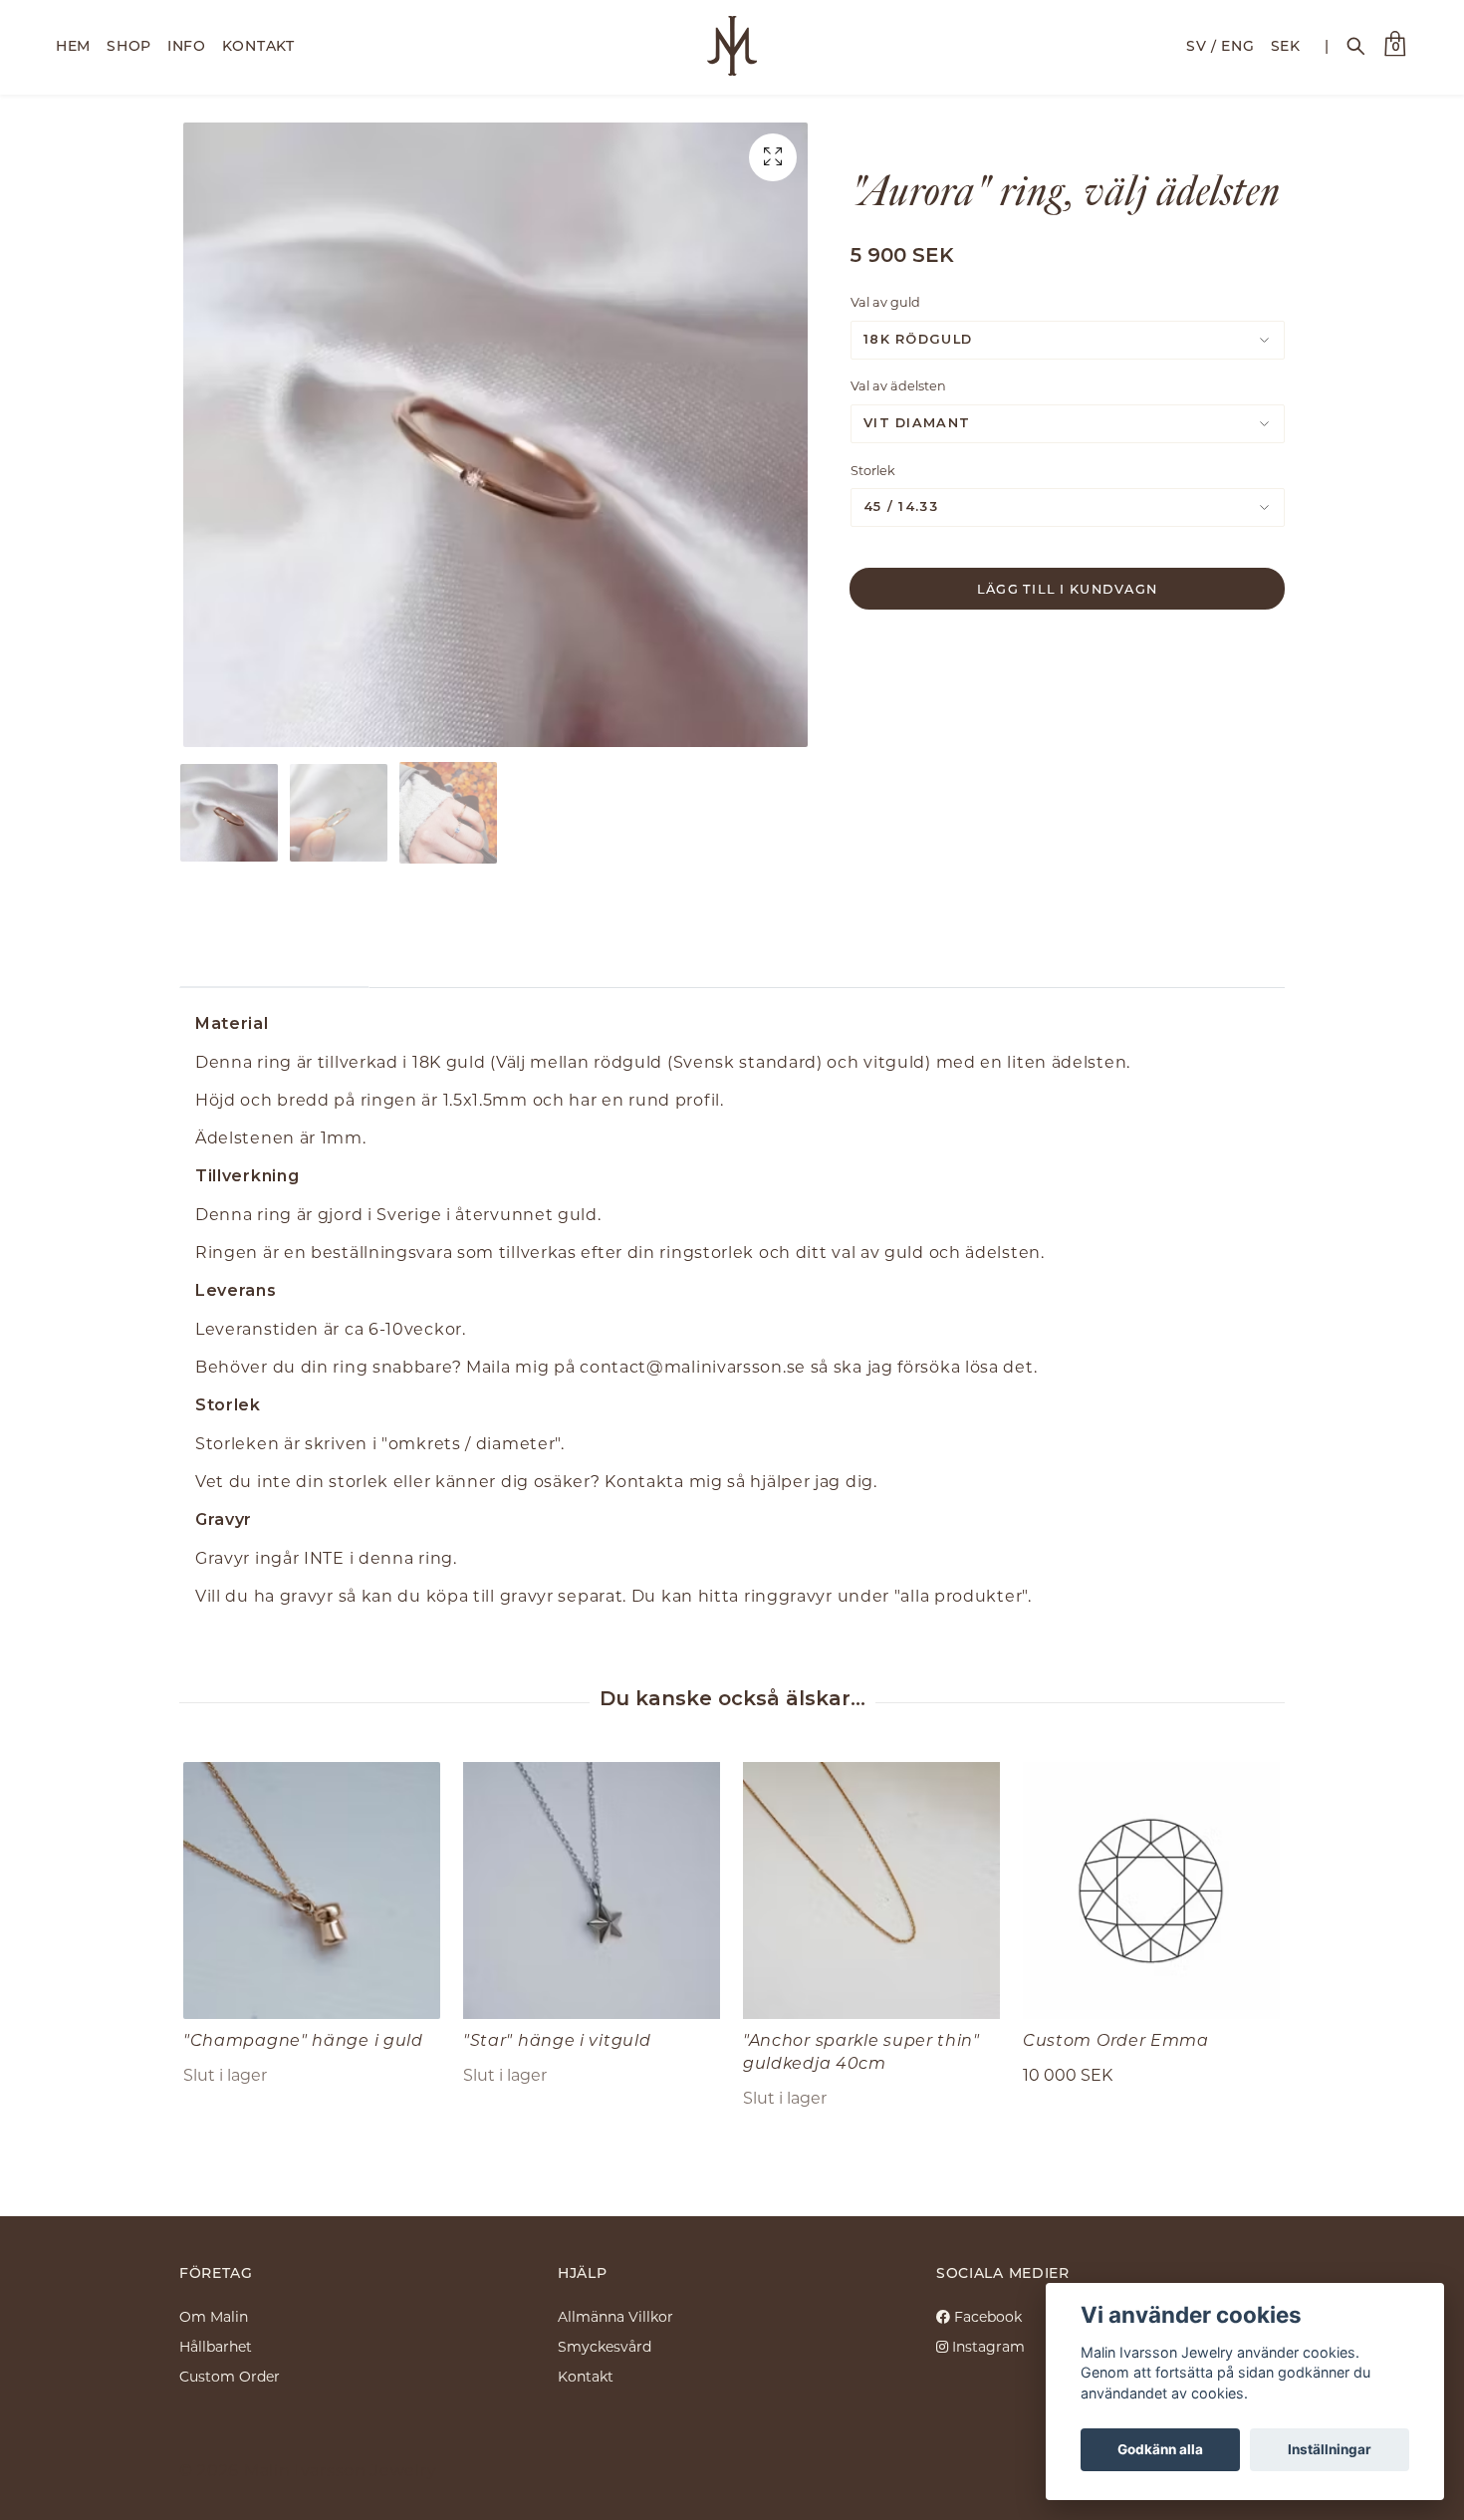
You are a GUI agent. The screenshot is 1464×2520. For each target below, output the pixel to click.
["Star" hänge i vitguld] (592, 1890)
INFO (187, 45)
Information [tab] (274, 958)
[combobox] (1068, 340)
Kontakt (586, 2376)
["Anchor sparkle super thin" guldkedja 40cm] (871, 1890)
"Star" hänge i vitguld (557, 2039)
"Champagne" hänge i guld (303, 2039)
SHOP (129, 45)
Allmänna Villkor (615, 2316)
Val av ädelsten (898, 385)
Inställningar (1330, 2449)
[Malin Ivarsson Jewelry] (732, 46)
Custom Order (230, 2376)
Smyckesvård (605, 2346)
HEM (73, 45)
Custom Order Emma (1116, 2039)
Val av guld (885, 302)
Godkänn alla (1160, 2449)
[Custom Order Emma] (1151, 1890)
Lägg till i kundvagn (1068, 589)
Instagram (986, 2346)
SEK (1286, 45)
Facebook (986, 2316)
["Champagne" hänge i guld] (312, 1890)
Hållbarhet (216, 2346)
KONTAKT (258, 45)
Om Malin (214, 2316)
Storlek (873, 470)
